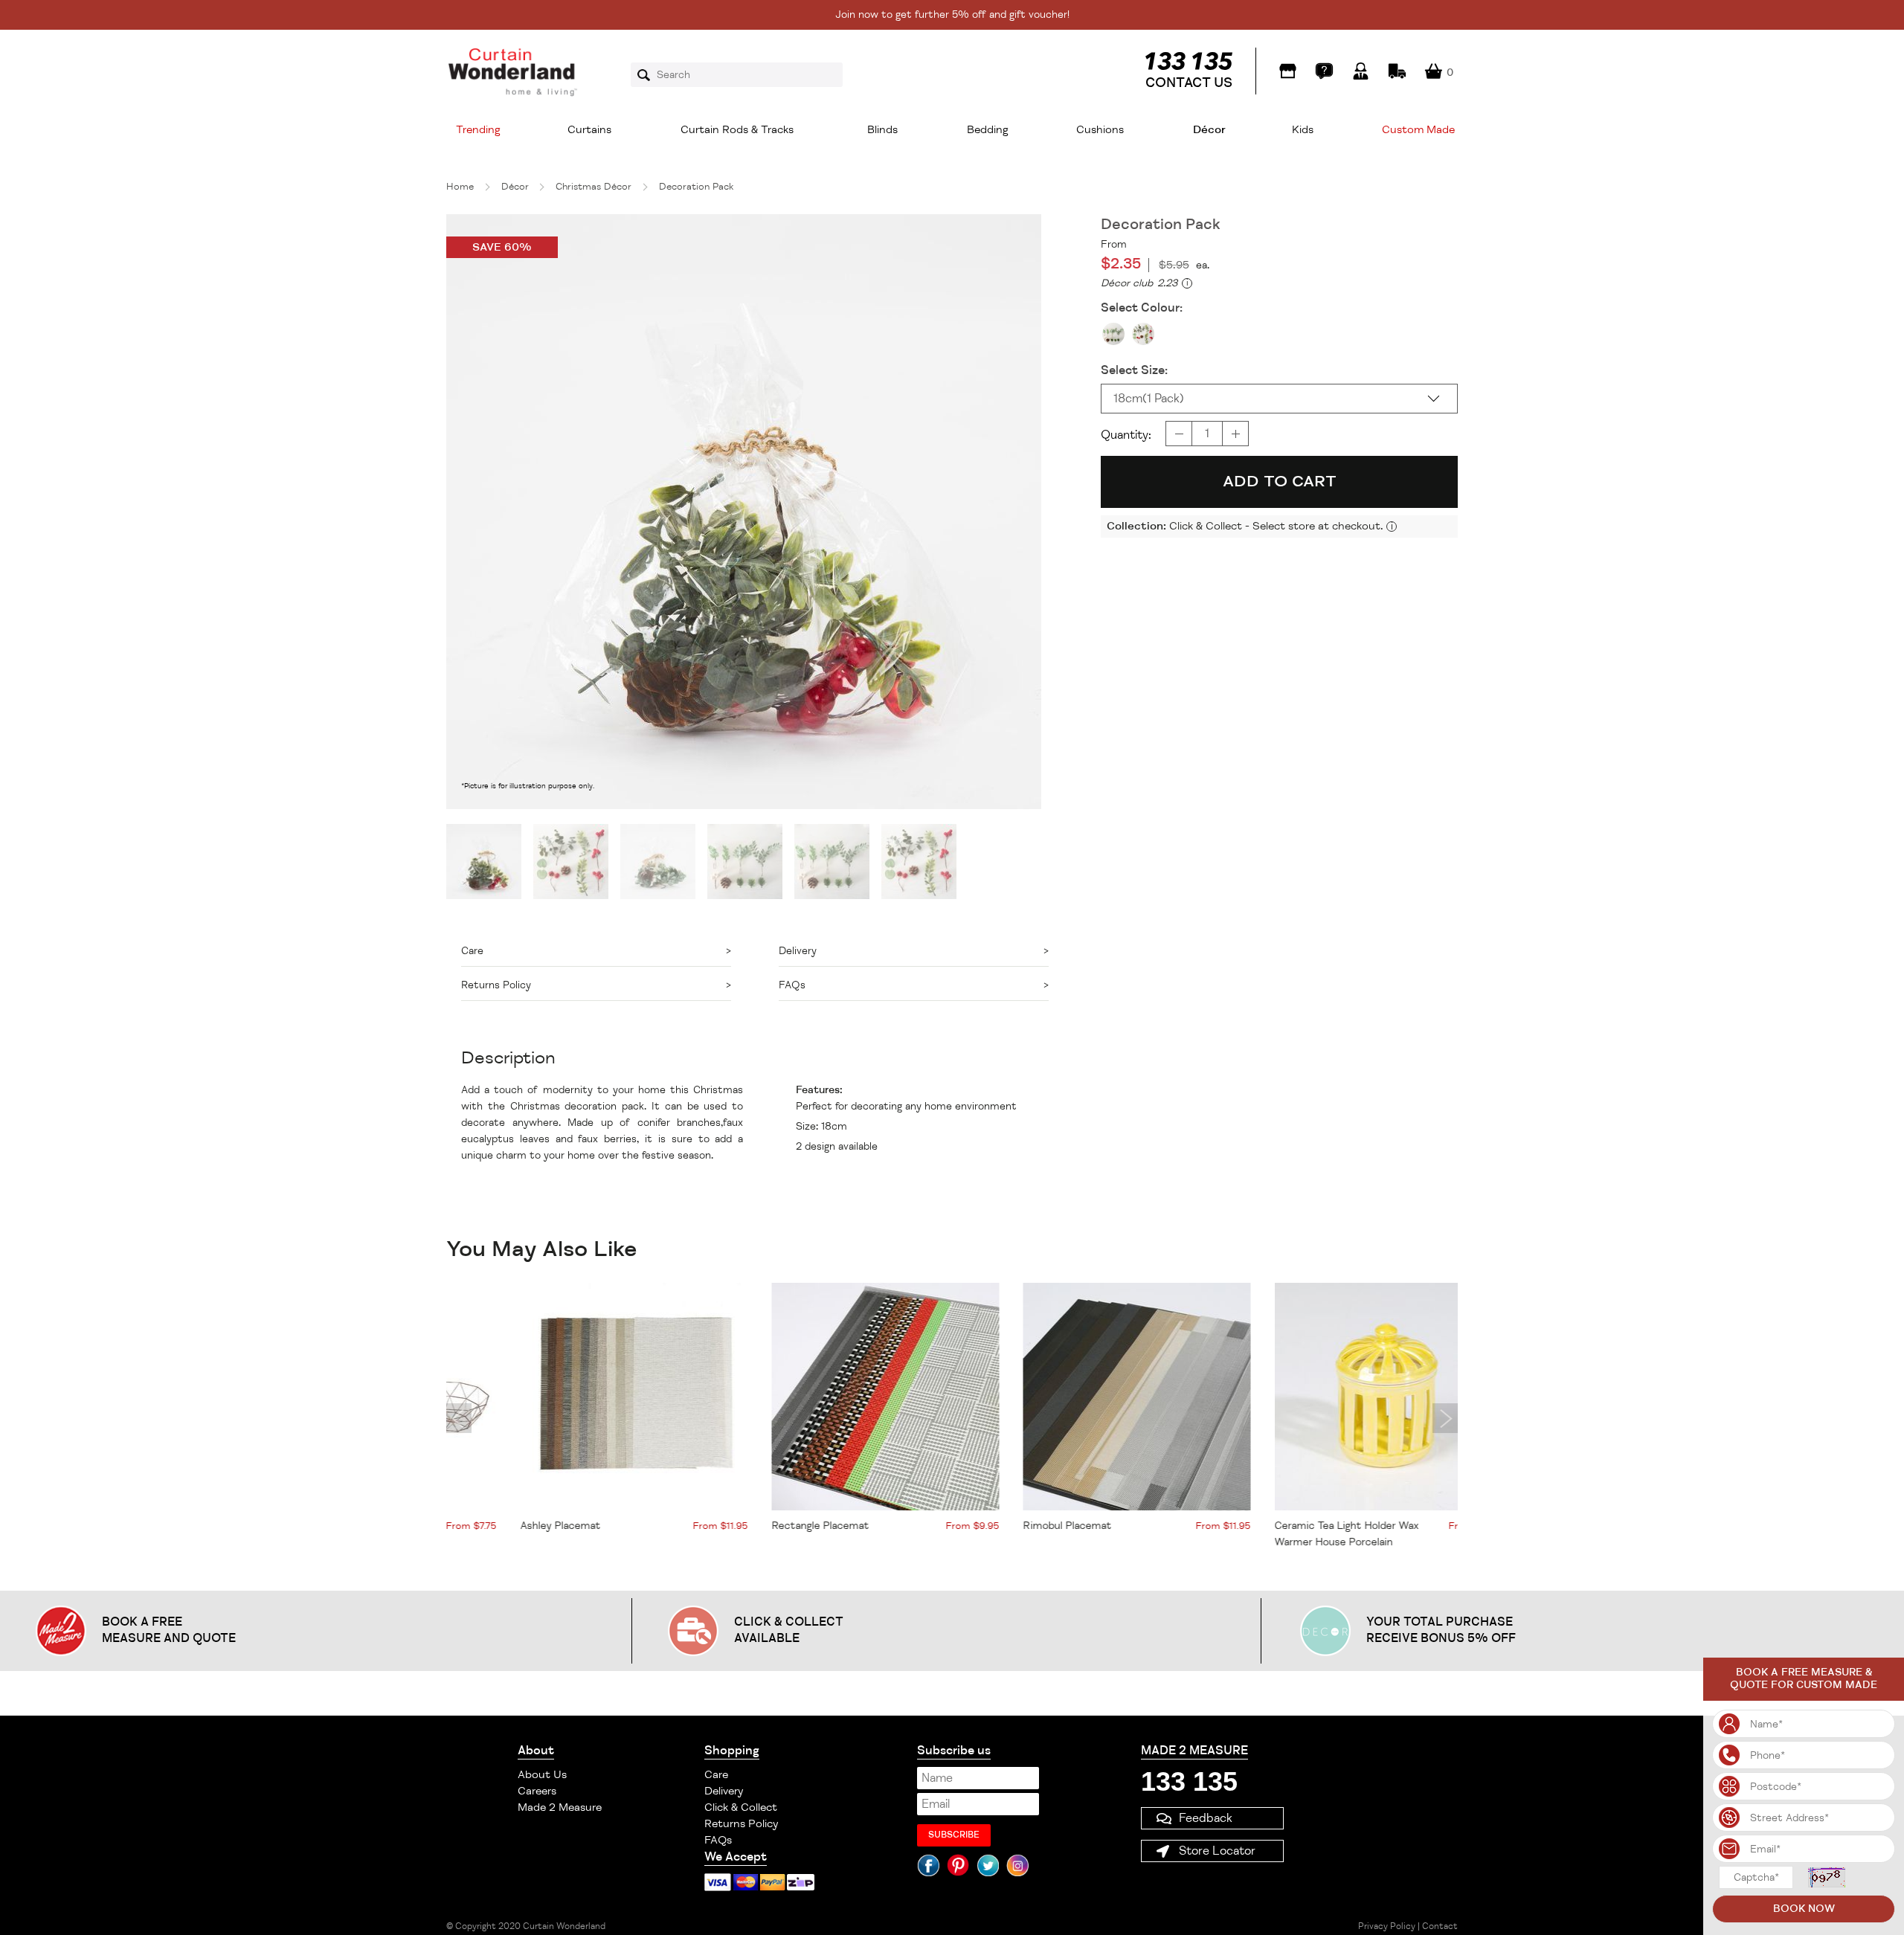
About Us (542, 1775)
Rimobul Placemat (993, 1526)
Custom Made (1418, 130)
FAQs (718, 1840)
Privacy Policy (1387, 1926)
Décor (1209, 130)
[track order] (1397, 71)
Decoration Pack (696, 187)
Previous (459, 1418)
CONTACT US (1189, 83)
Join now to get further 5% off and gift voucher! (952, 15)
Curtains (589, 130)
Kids (1303, 130)
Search (649, 75)
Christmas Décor (594, 187)
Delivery (724, 1791)
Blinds (882, 130)
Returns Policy (741, 1824)
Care (716, 1775)
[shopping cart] (1434, 71)
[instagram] (1017, 1865)
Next (1445, 1418)
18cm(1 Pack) (1149, 399)
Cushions (1100, 130)
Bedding (988, 130)
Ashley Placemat (486, 1526)
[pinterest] (958, 1865)
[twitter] (988, 1865)
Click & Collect (741, 1807)
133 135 (1189, 1781)
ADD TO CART (1280, 481)
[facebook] (928, 1865)
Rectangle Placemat (746, 1526)
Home (460, 187)
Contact (1440, 1926)
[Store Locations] (1288, 71)
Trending (478, 130)
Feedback (1206, 1818)
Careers (537, 1791)
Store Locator (1217, 1851)
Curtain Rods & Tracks (737, 130)
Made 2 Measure (560, 1807)
